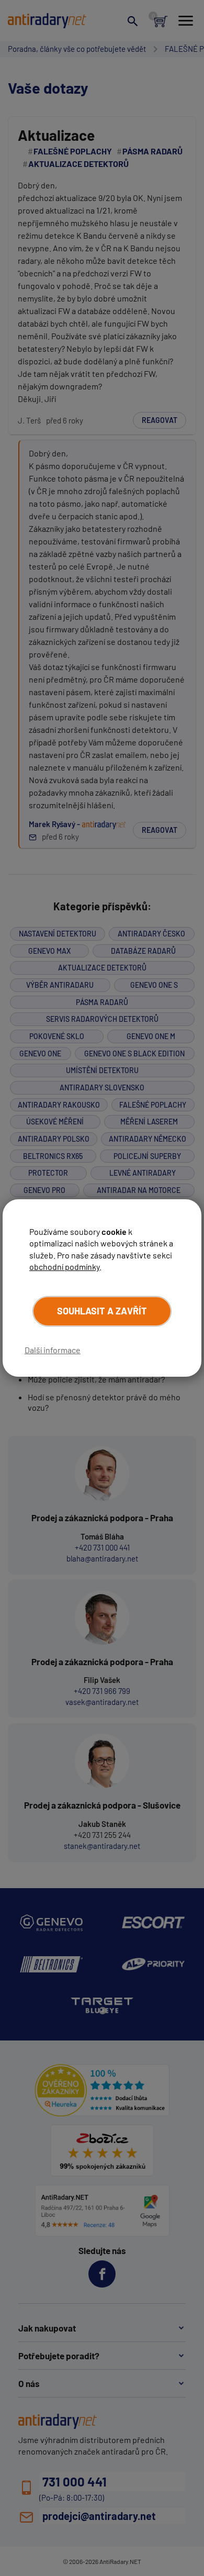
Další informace (53, 1350)
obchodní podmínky (64, 1267)
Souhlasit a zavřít (102, 1311)
